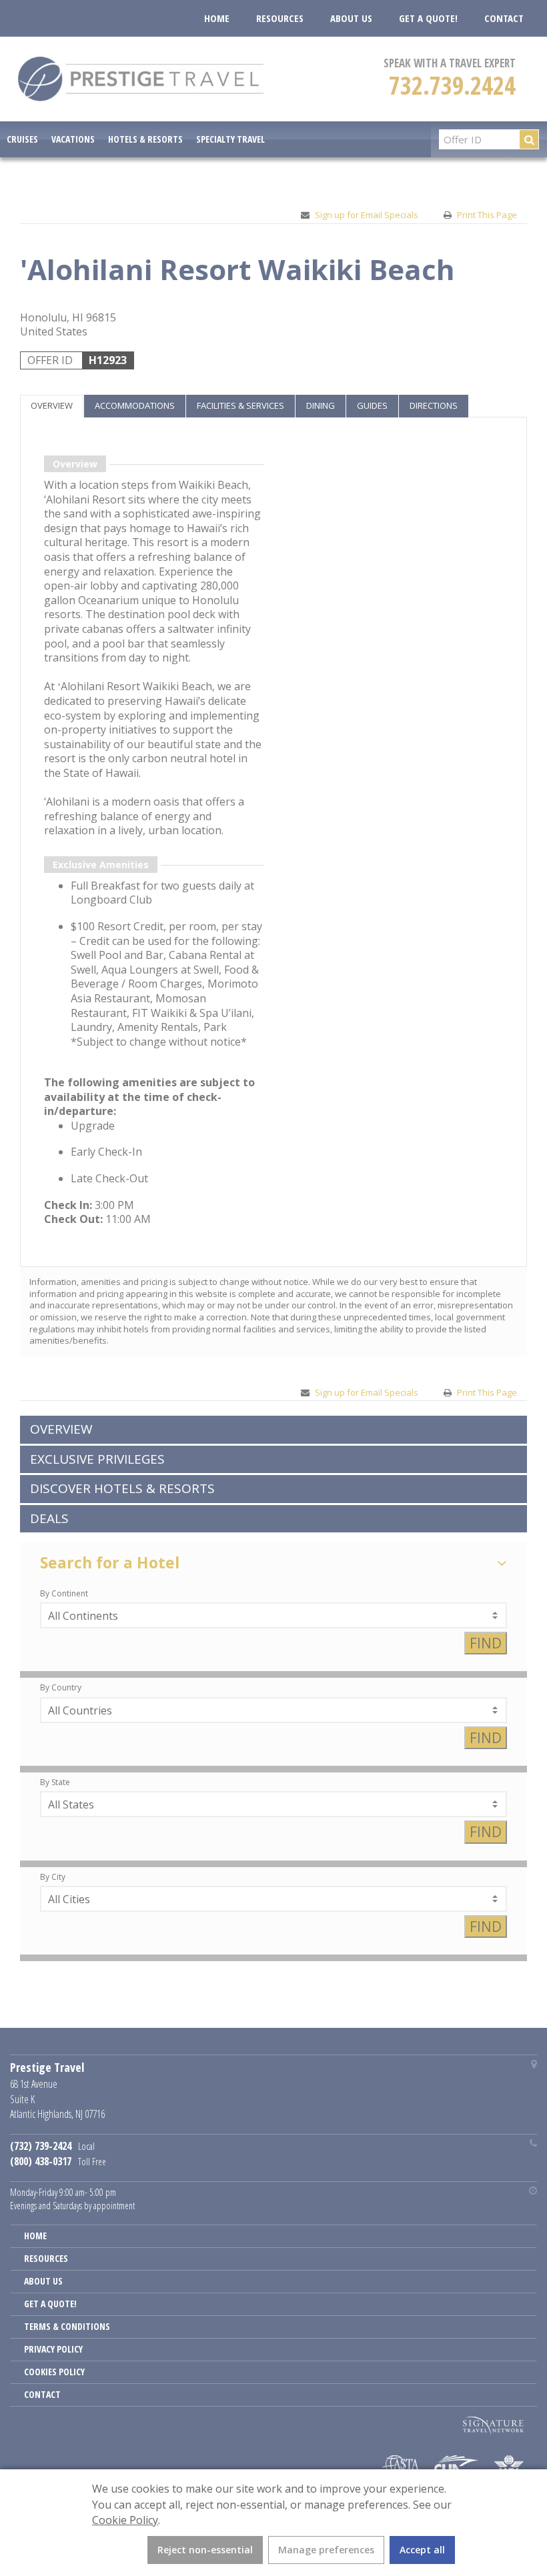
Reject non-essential (205, 2550)
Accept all (422, 2550)
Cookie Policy (125, 2520)
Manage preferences (326, 2550)
